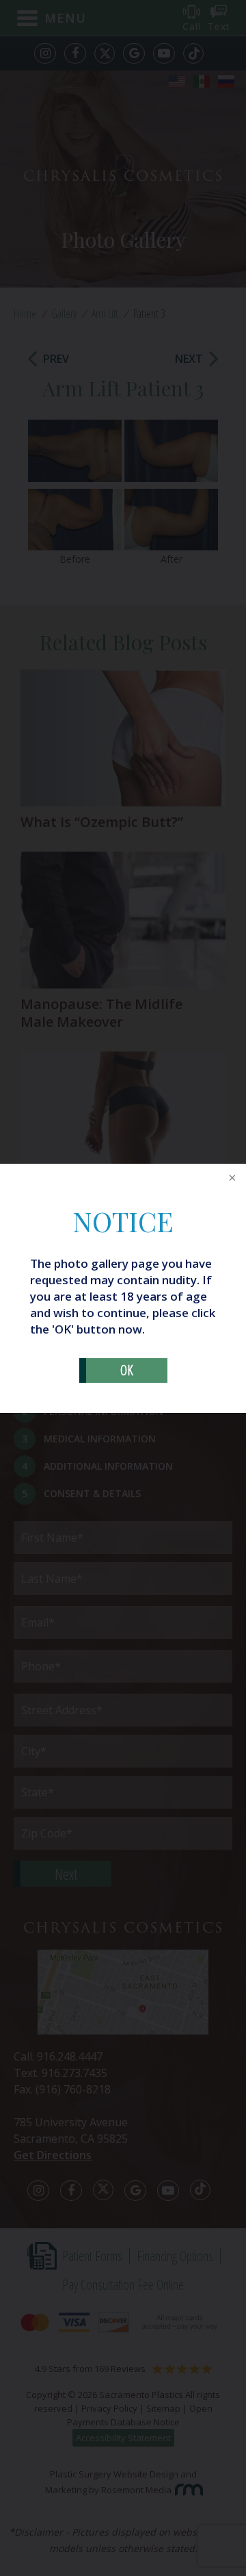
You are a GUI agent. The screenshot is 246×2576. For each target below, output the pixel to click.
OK (127, 1370)
